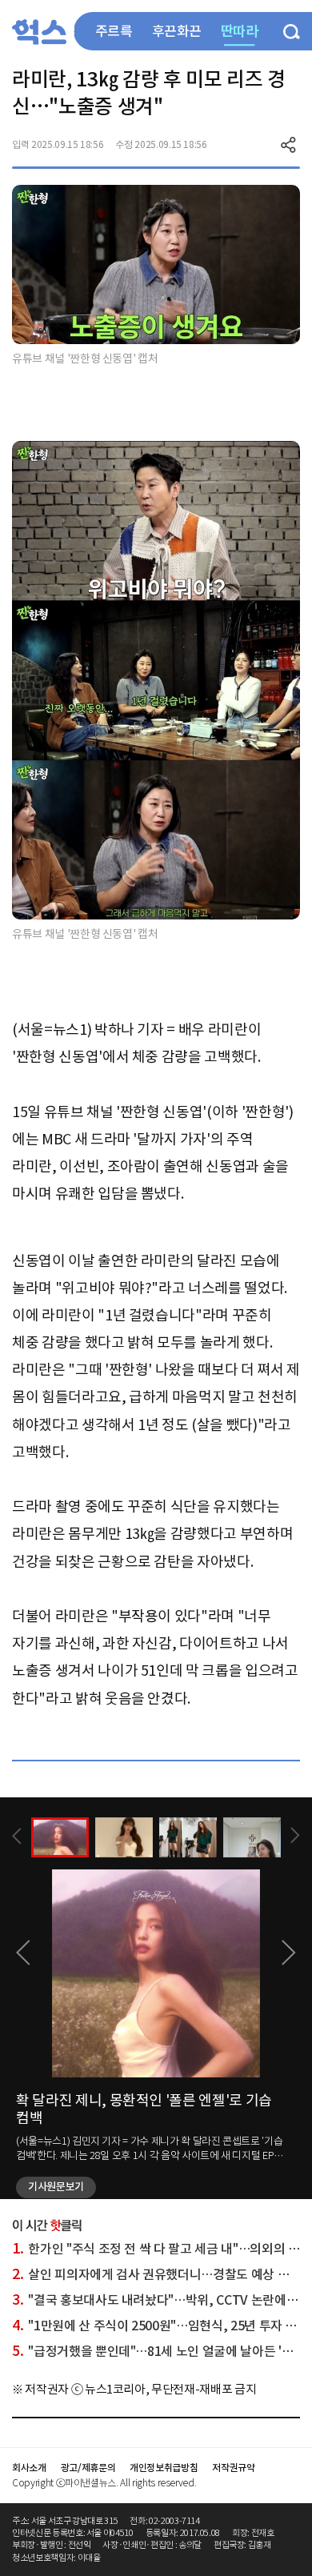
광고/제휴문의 (88, 2468)
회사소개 (29, 2468)
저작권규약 (233, 2468)
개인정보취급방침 (164, 2468)
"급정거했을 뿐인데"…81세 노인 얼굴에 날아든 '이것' (160, 2351)
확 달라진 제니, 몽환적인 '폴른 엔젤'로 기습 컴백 (144, 2109)
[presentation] (17, 1836)
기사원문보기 (56, 2187)
